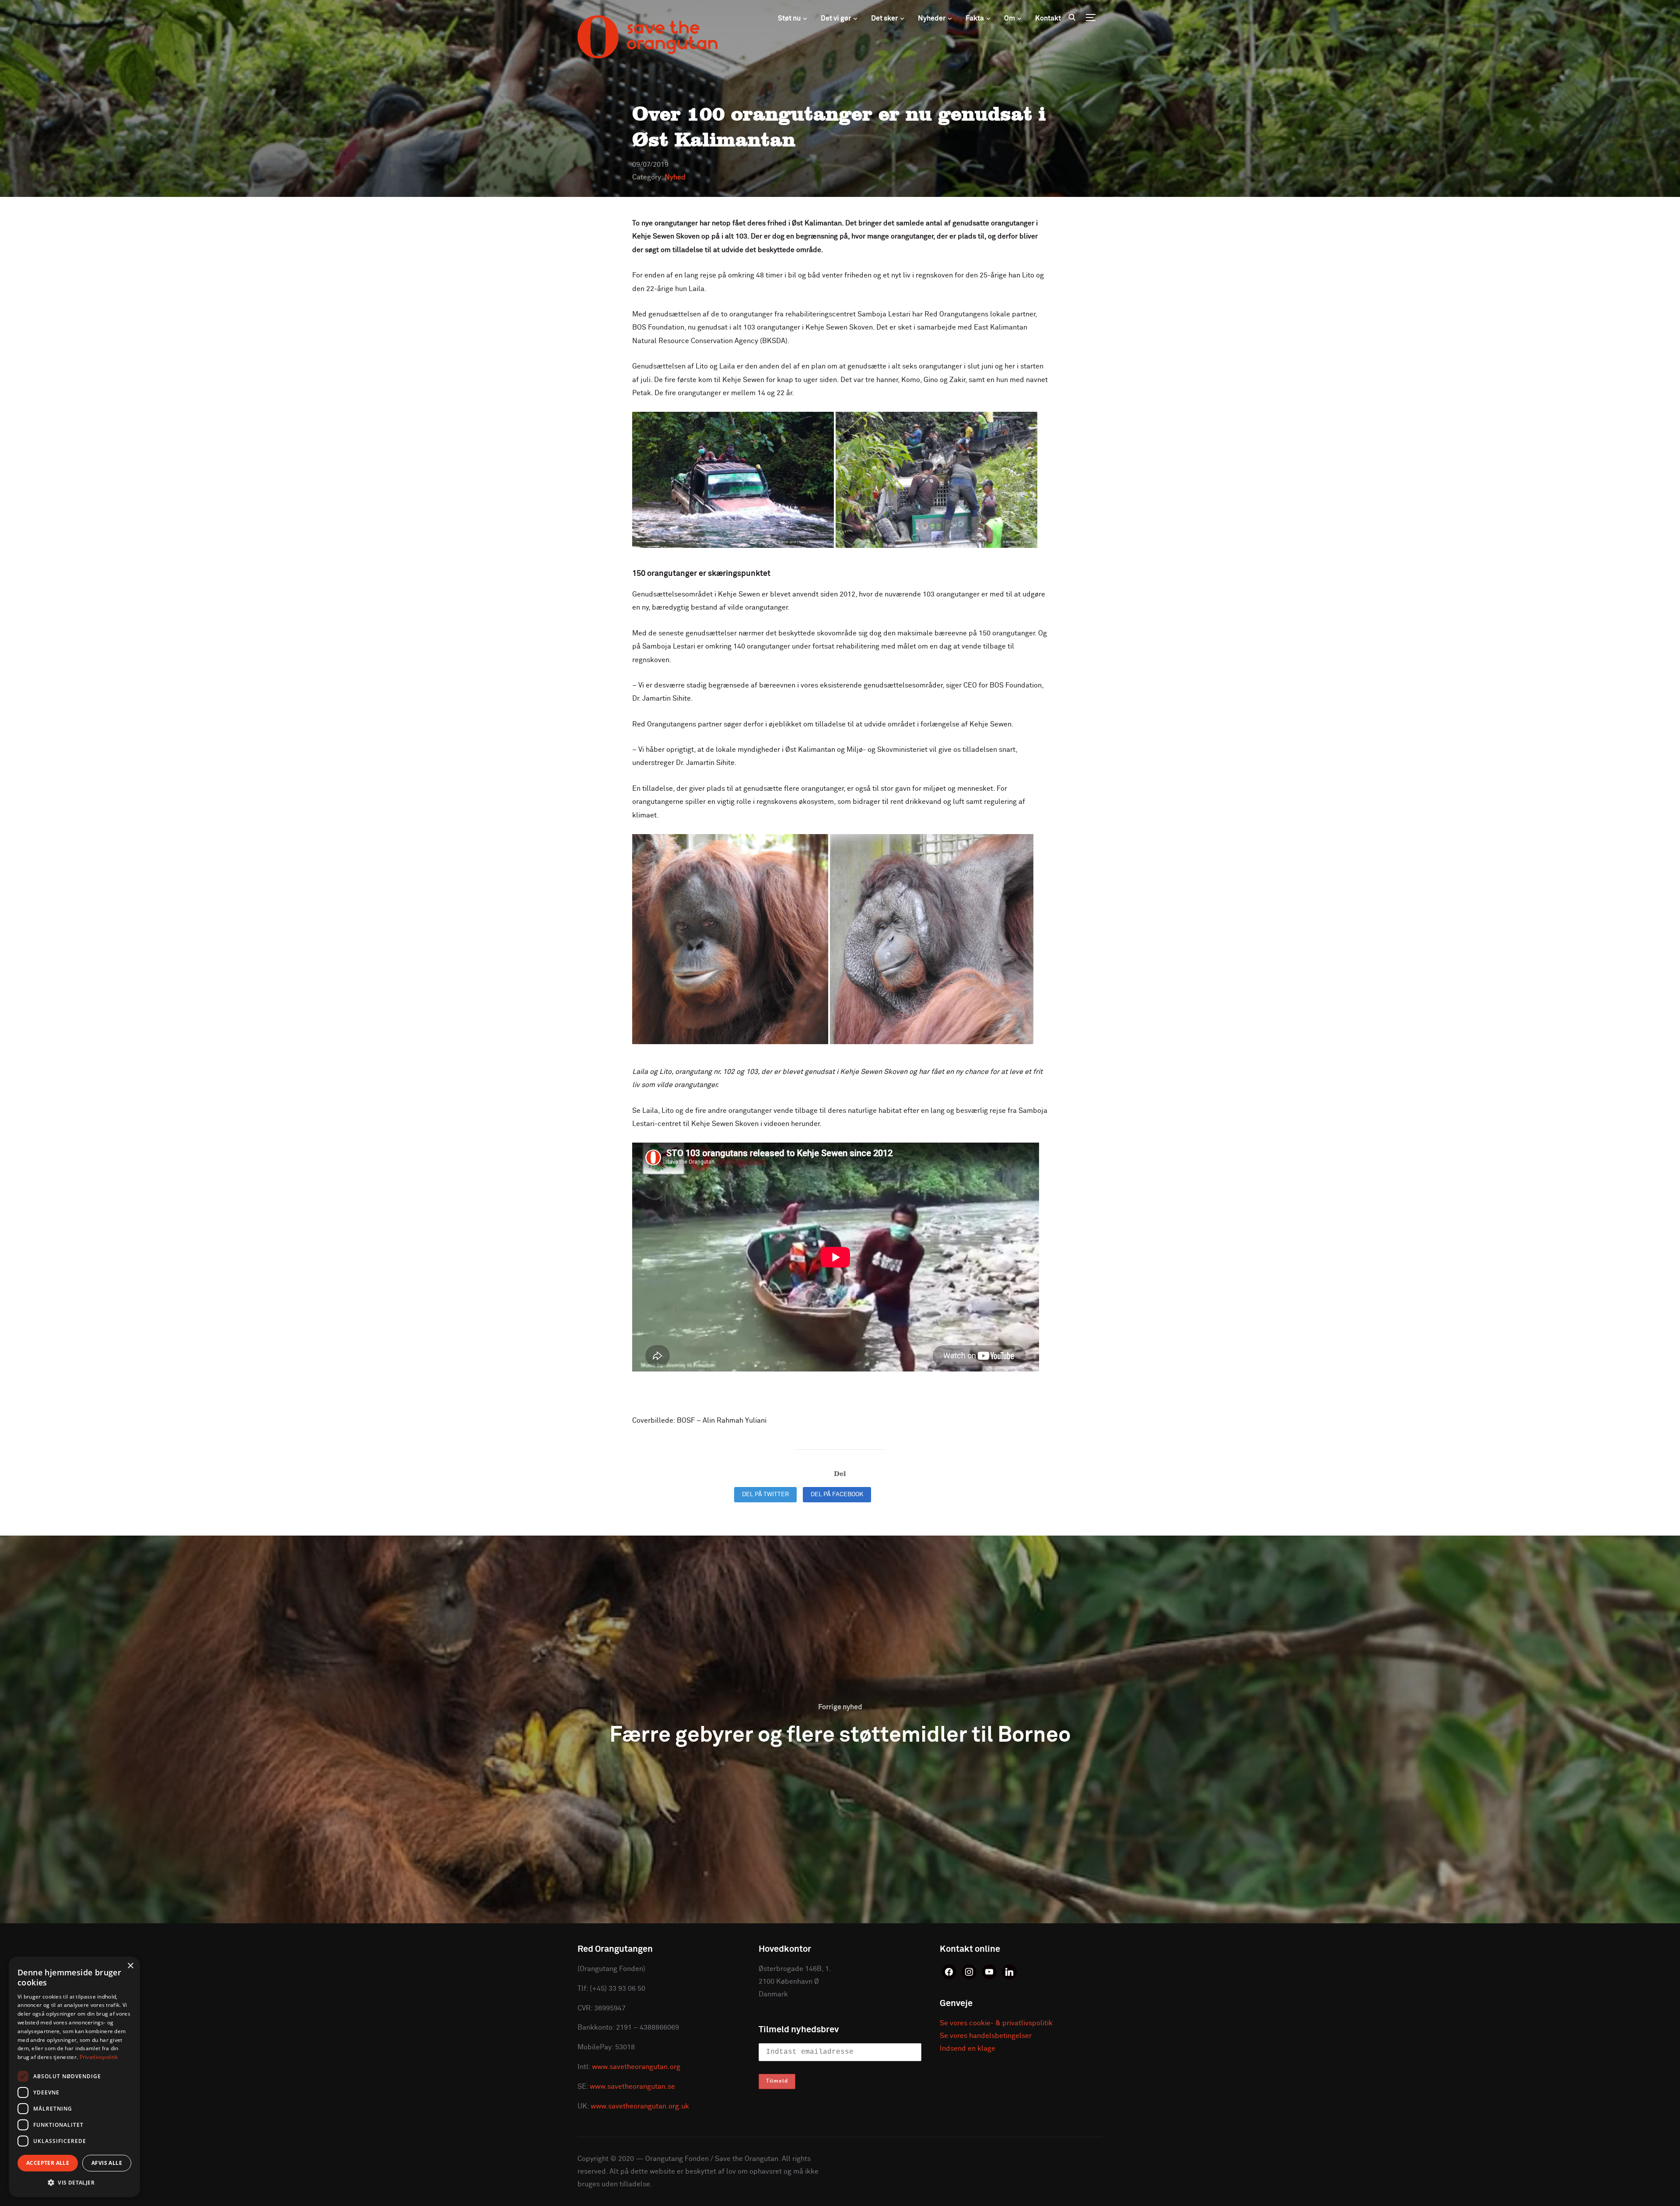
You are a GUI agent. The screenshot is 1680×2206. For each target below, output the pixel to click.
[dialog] (74, 2077)
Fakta (975, 18)
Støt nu (789, 18)
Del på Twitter (765, 1494)
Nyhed (675, 177)
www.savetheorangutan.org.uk (640, 2106)
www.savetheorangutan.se (632, 2087)
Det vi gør (836, 18)
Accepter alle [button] (48, 2163)
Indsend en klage (968, 2048)
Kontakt (1048, 18)
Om (1010, 18)
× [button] (130, 1966)
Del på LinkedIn (910, 1494)
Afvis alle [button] (107, 2163)
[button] (74, 2183)
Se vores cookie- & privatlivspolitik (996, 2023)
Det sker (884, 18)
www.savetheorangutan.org (636, 2067)
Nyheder (932, 18)
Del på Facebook (837, 1494)
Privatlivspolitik (99, 2057)
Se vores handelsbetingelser (986, 2036)
